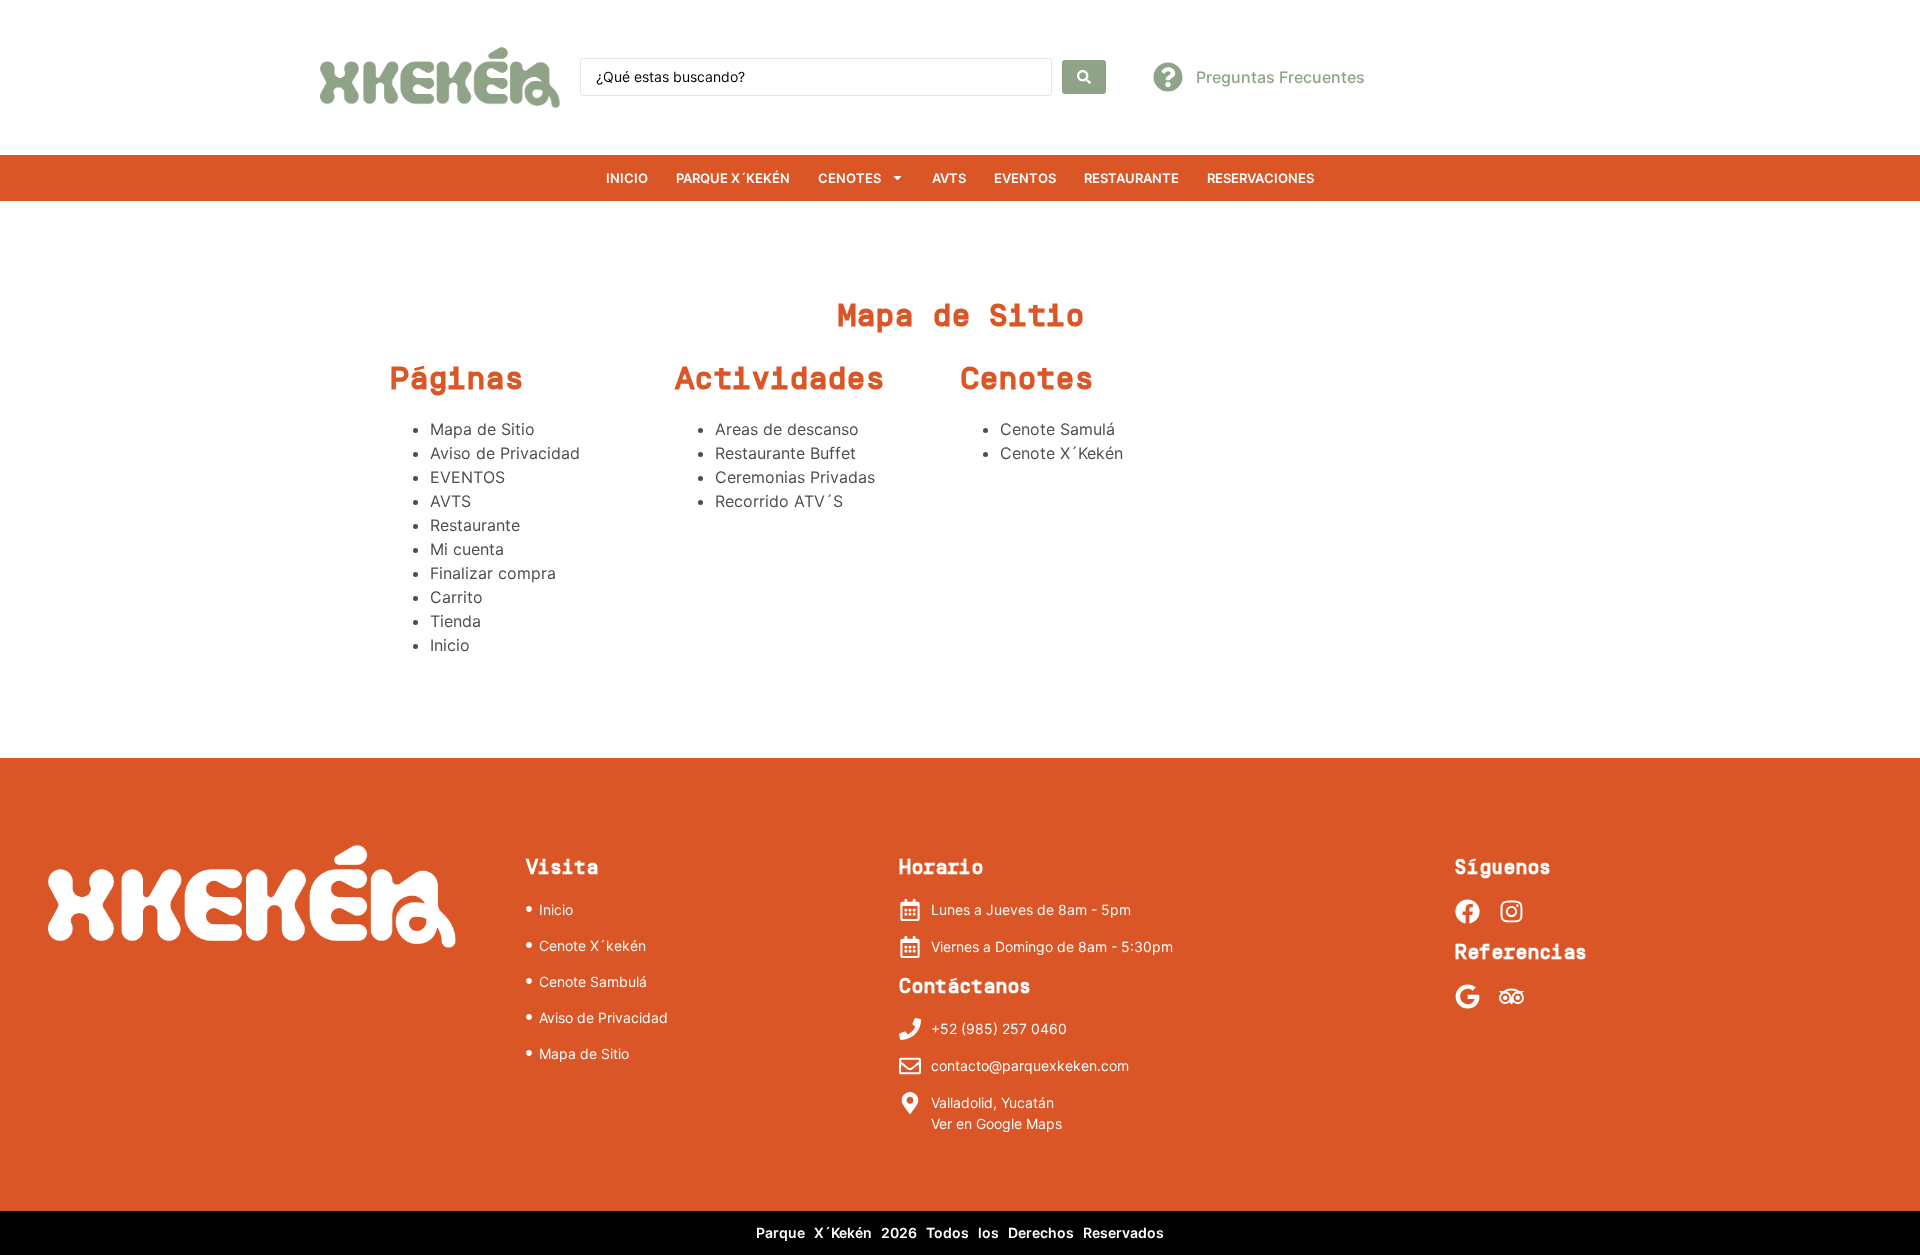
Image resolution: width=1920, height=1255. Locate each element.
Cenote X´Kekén (1061, 453)
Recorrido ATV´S (779, 501)
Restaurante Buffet (785, 453)
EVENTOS (1025, 178)
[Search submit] (1084, 77)
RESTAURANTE (1131, 178)
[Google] (1467, 996)
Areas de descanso (787, 429)
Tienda (455, 621)
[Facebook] (1467, 911)
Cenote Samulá (1057, 429)
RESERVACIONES (1260, 178)
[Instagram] (1511, 911)
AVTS (949, 178)
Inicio (627, 178)
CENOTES (849, 178)
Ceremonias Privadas (795, 477)
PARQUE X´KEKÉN (733, 178)
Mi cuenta (467, 549)
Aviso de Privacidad (505, 453)
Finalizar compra (493, 573)
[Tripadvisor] (1511, 996)
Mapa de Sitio (482, 429)
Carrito (456, 597)
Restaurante (475, 525)
